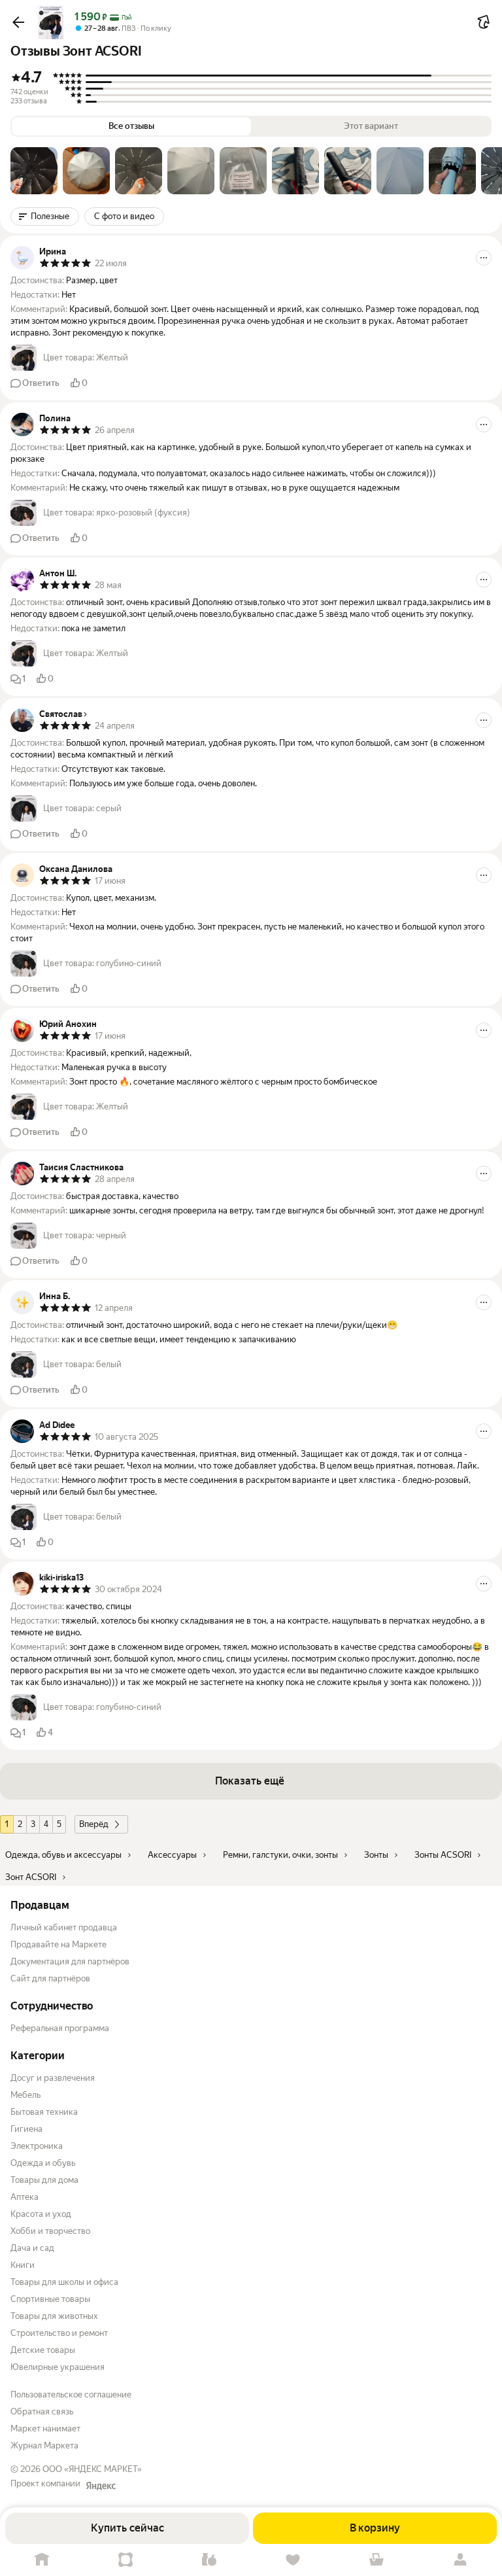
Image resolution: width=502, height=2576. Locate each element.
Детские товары (43, 2350)
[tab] (34, 171)
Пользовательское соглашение (71, 2394)
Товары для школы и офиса (64, 2282)
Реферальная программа (60, 2028)
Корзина (376, 2560)
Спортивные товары (50, 2299)
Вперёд (94, 1824)
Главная (42, 2560)
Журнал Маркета (44, 2445)
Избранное (293, 2560)
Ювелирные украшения (58, 2367)
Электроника (37, 2146)
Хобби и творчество (50, 2231)
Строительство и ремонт (59, 2333)
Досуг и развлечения (53, 2078)
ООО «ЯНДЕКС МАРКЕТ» (92, 2469)
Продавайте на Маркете (59, 1944)
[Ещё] (484, 258)
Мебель (25, 2095)
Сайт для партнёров (50, 1978)
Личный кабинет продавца (64, 1927)
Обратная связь (42, 2411)
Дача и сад (32, 2248)
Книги (23, 2265)
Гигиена (26, 2129)
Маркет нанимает (45, 2428)
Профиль (460, 2560)
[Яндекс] (101, 2486)
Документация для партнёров (70, 1961)
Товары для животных (54, 2316)
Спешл (125, 2560)
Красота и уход (41, 2214)
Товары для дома (44, 2180)
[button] (18, 22)
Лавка (209, 2560)
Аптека (25, 2197)
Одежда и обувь (43, 2163)
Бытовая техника (44, 2112)
